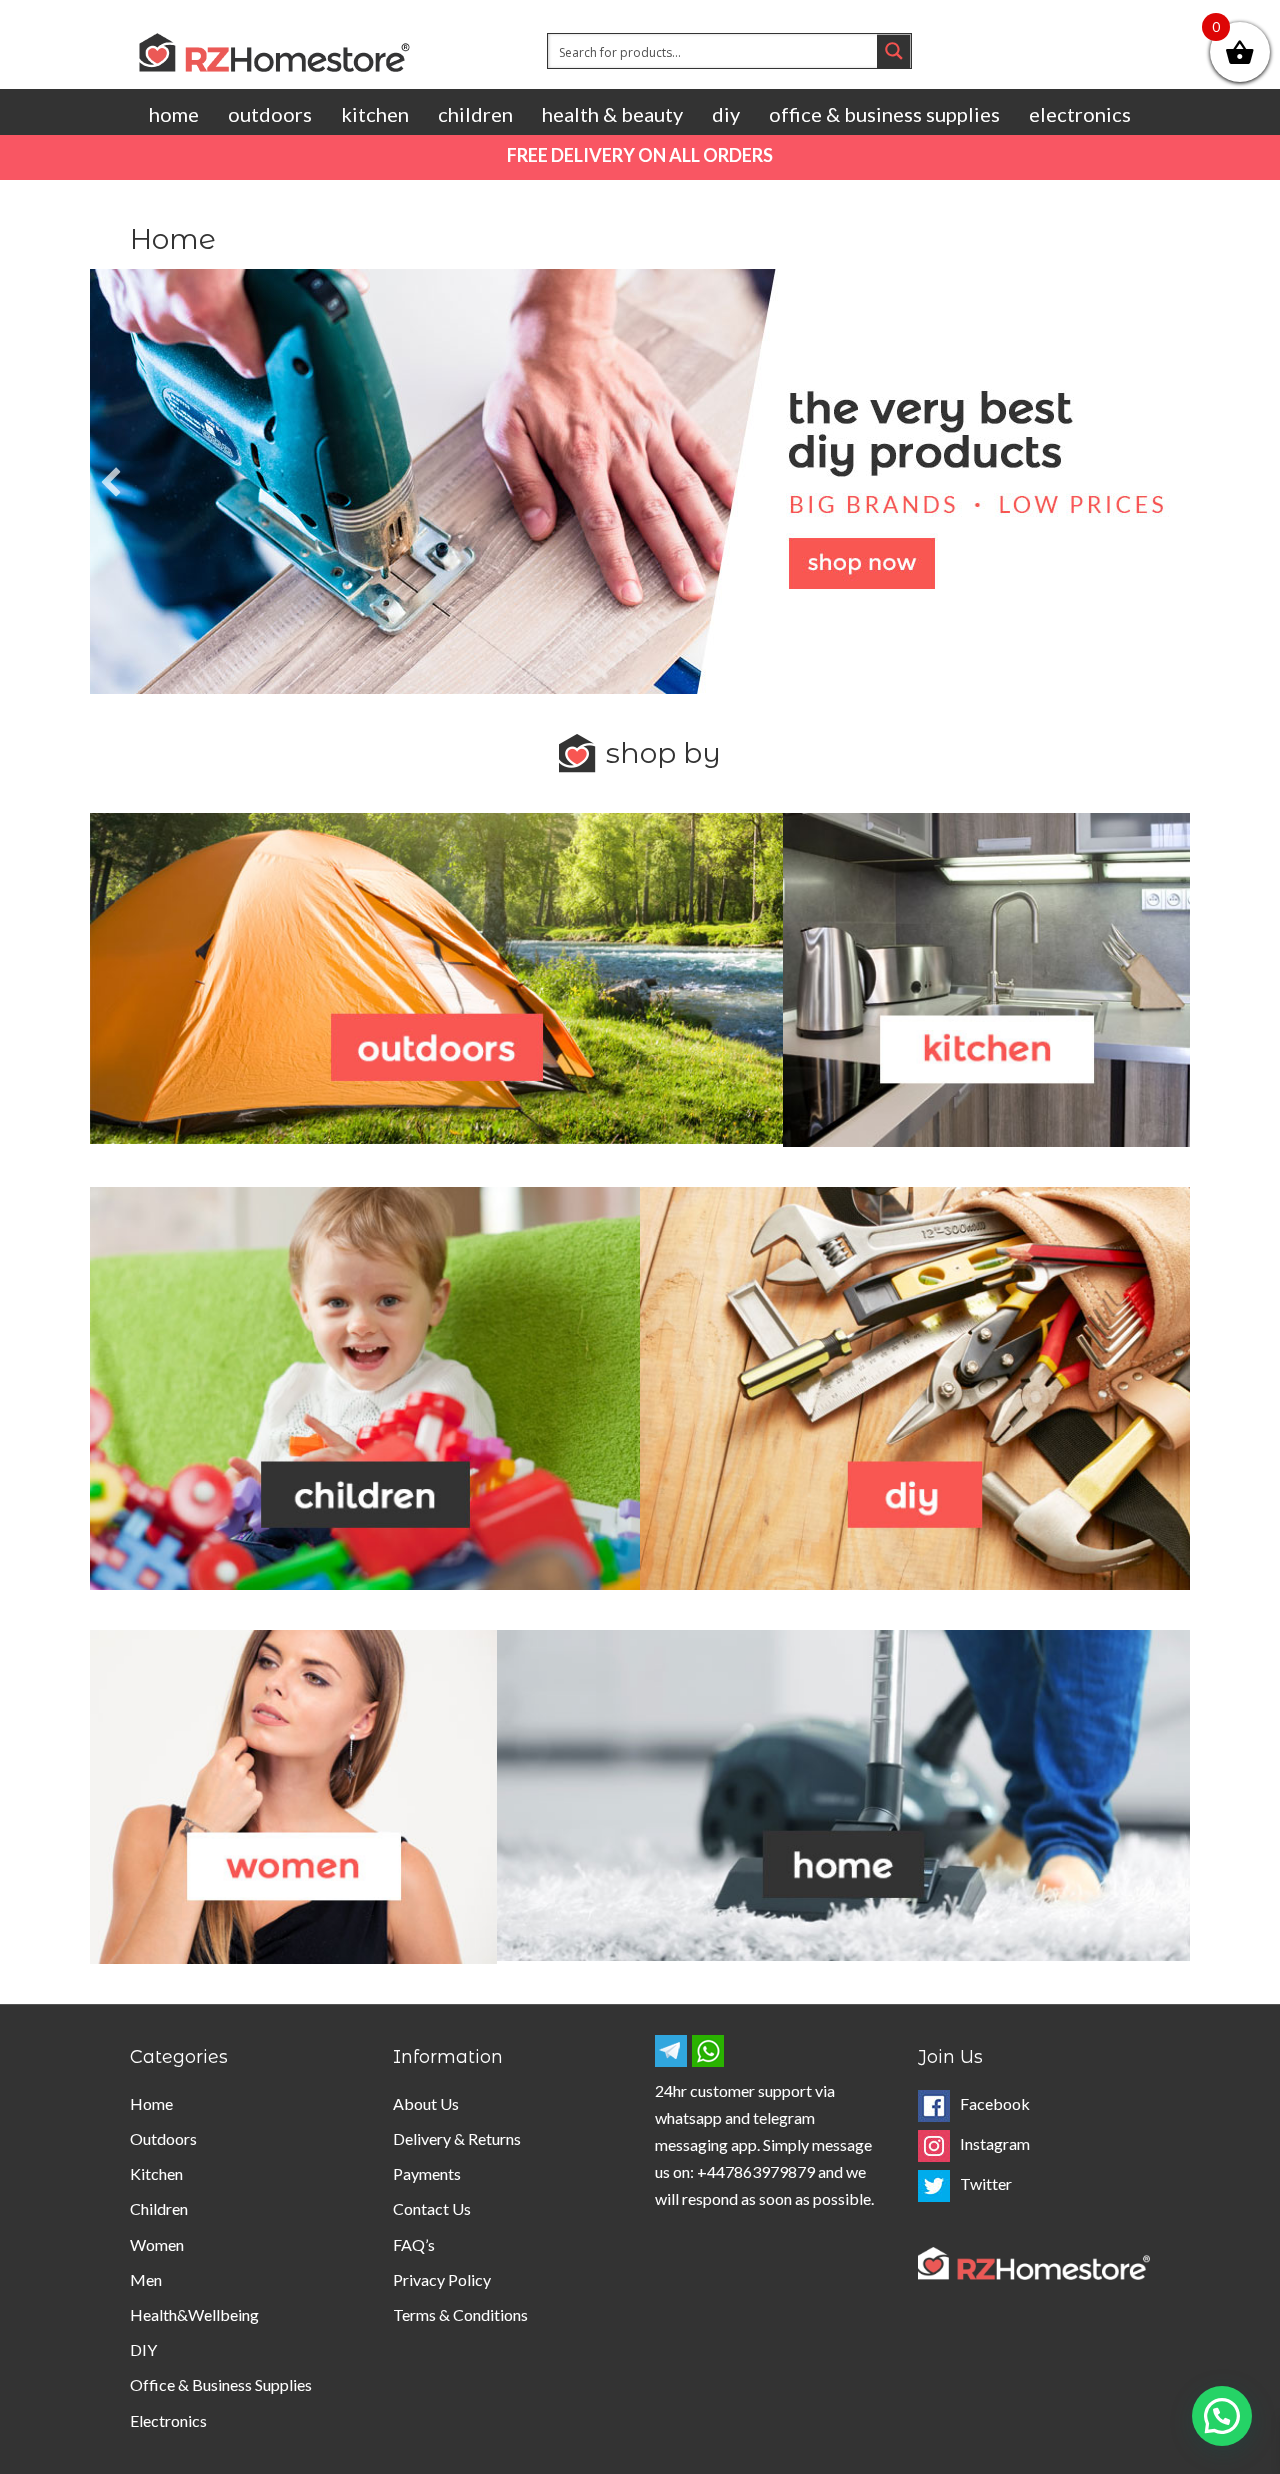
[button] (1222, 2416)
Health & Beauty (612, 114)
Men (146, 2279)
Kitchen (375, 114)
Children (475, 114)
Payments (427, 2173)
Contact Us (432, 2208)
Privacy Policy (442, 2279)
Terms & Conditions (460, 2314)
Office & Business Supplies (884, 114)
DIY (726, 114)
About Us (426, 2103)
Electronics (1080, 114)
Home (174, 114)
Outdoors (270, 114)
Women (157, 2244)
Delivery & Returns (457, 2138)
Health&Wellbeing (194, 2314)
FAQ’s (414, 2244)
